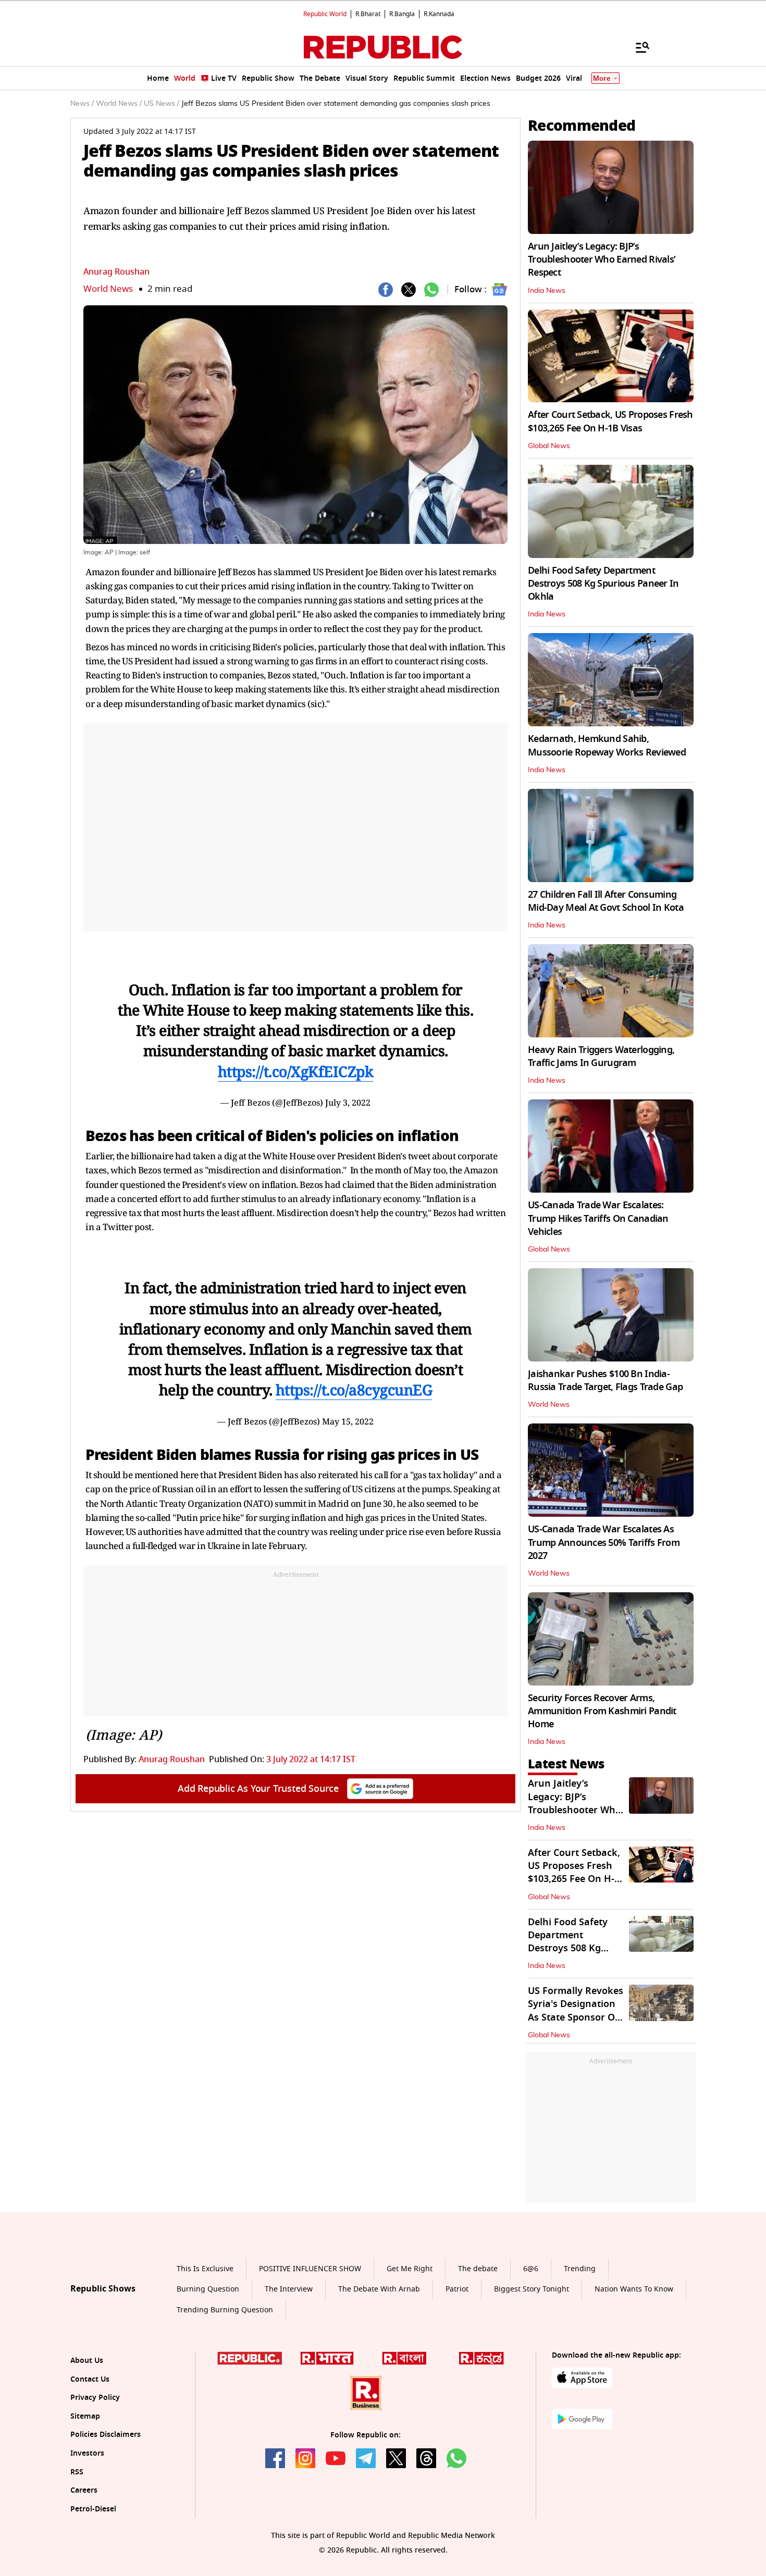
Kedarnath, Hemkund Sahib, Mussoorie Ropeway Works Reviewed (607, 745)
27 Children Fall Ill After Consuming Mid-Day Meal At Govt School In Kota (606, 901)
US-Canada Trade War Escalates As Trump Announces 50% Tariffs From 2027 (604, 1542)
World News (108, 289)
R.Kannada (439, 14)
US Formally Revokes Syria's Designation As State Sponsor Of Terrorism (576, 2011)
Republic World (325, 14)
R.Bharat (368, 14)
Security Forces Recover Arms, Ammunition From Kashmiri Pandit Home (602, 1711)
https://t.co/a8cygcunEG (354, 1390)
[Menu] (637, 47)
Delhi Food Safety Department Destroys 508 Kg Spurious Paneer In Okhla (603, 584)
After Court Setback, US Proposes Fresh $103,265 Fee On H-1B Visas (610, 421)
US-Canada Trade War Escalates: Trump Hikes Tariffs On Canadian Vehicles (598, 1218)
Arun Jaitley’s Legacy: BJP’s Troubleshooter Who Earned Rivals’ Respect (602, 259)
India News (547, 291)
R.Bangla (402, 14)
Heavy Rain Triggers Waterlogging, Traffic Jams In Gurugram (601, 1056)
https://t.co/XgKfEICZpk (296, 1071)
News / (82, 104)
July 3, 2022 (348, 1103)
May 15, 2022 (348, 1421)
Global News (549, 446)
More (602, 78)
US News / (162, 104)
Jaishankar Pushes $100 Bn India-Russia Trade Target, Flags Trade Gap (605, 1380)
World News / (119, 104)
